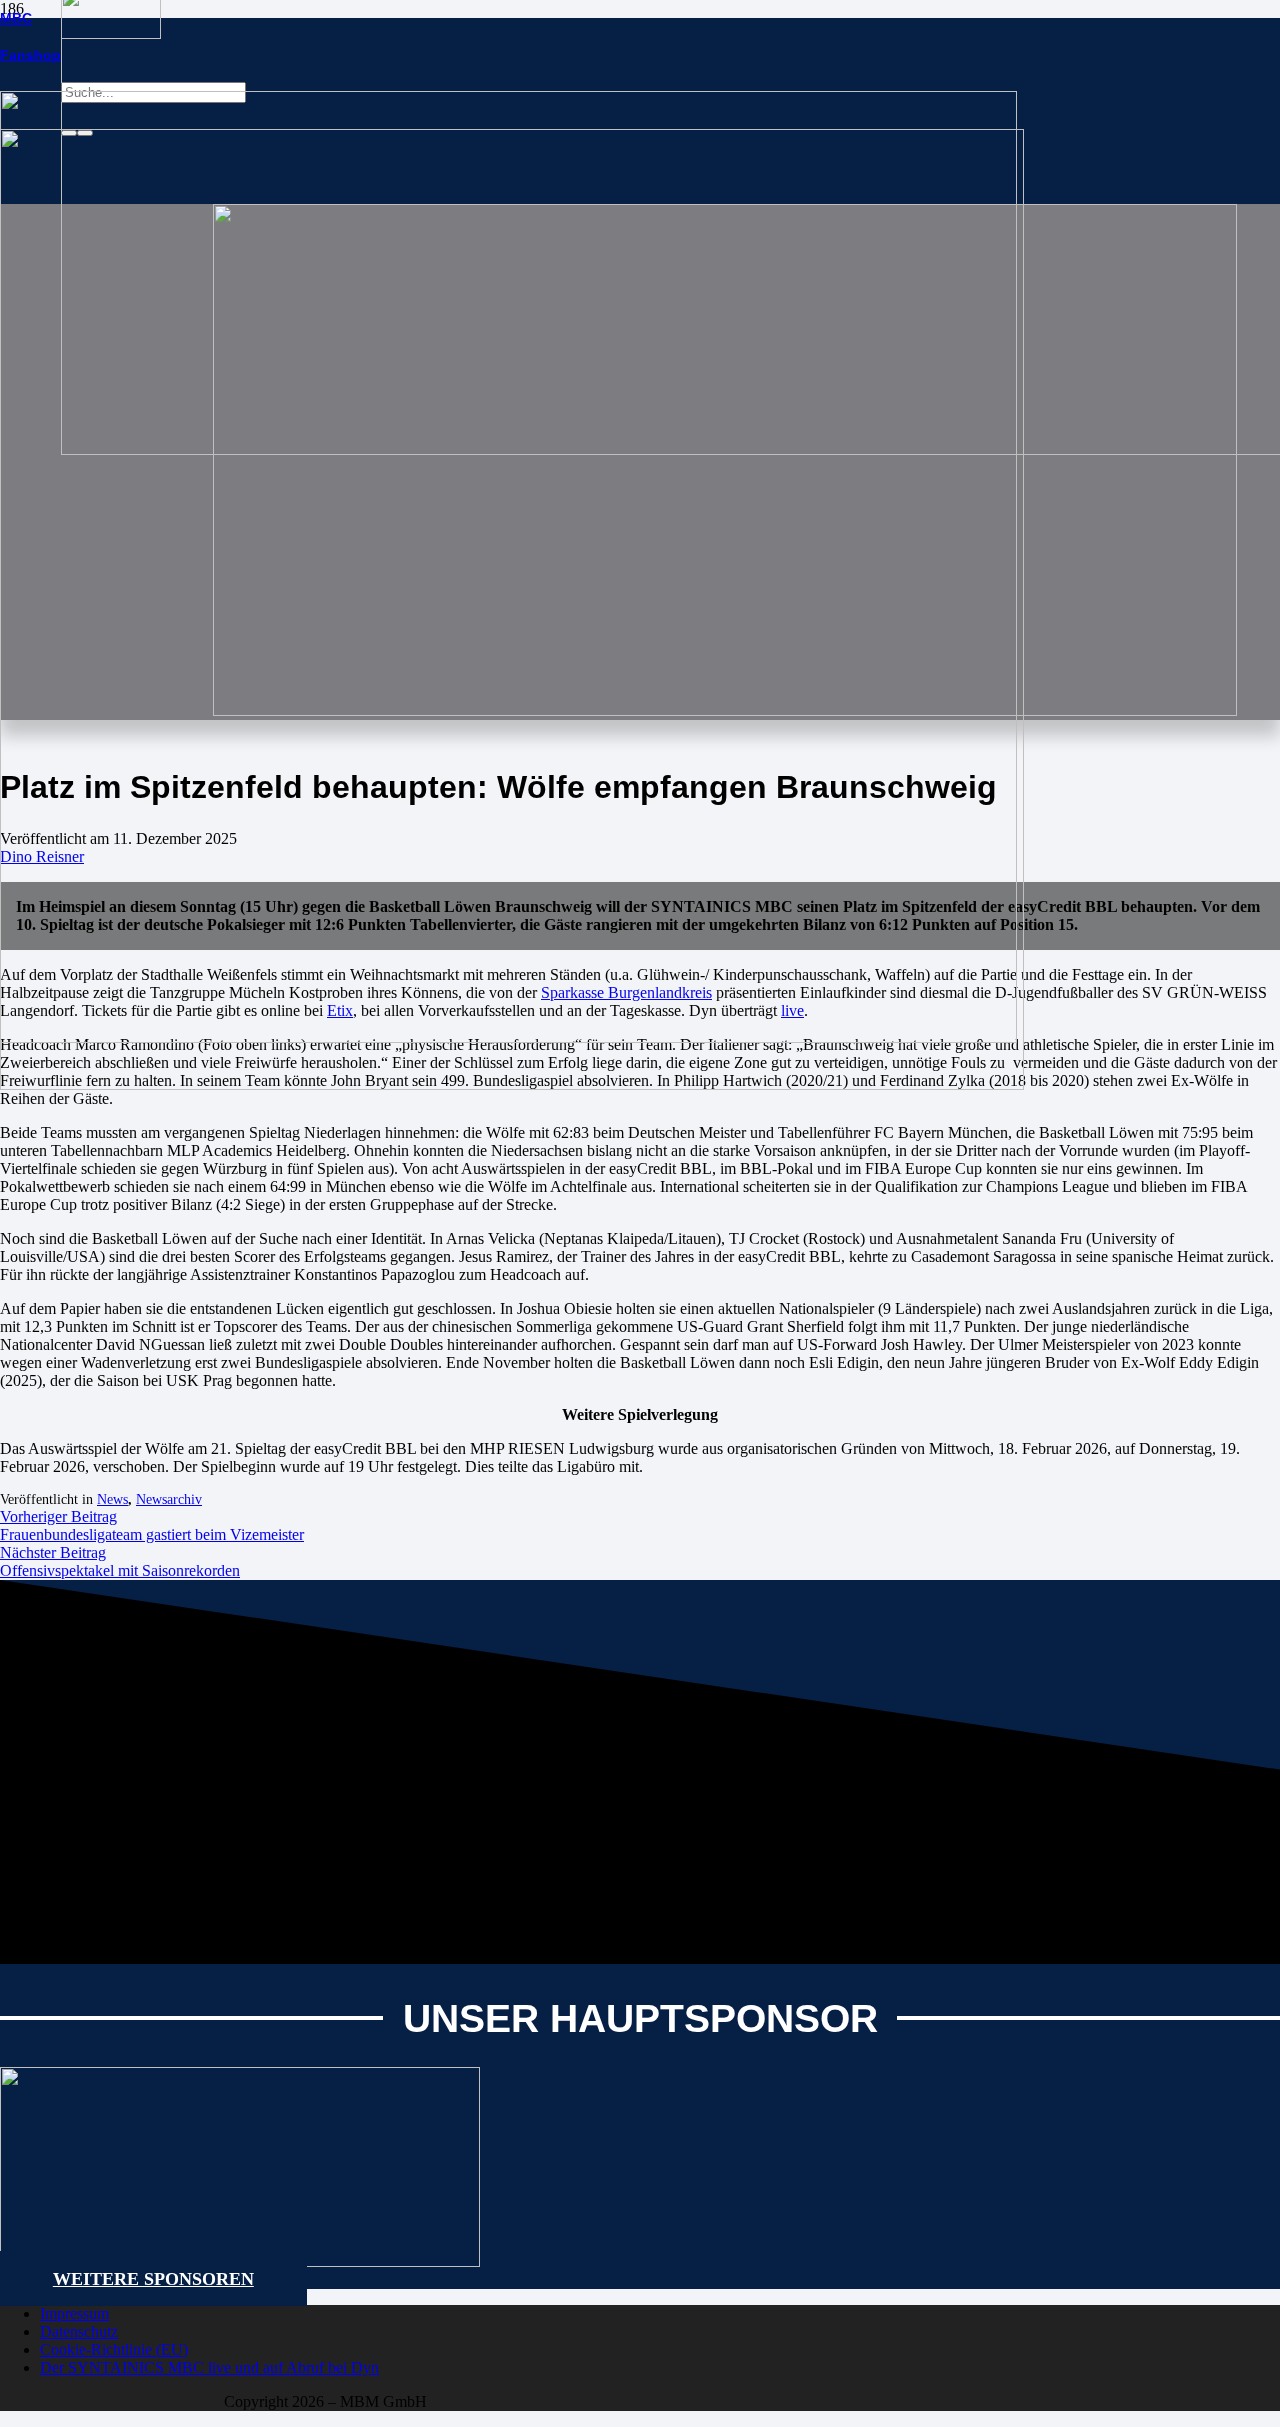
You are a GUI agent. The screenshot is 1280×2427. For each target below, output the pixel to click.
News (112, 1499)
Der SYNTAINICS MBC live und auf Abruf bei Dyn (209, 2367)
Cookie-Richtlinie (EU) (114, 2349)
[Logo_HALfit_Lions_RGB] (512, 1084)
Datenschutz (79, 2331)
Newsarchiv (169, 1499)
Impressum (74, 2313)
